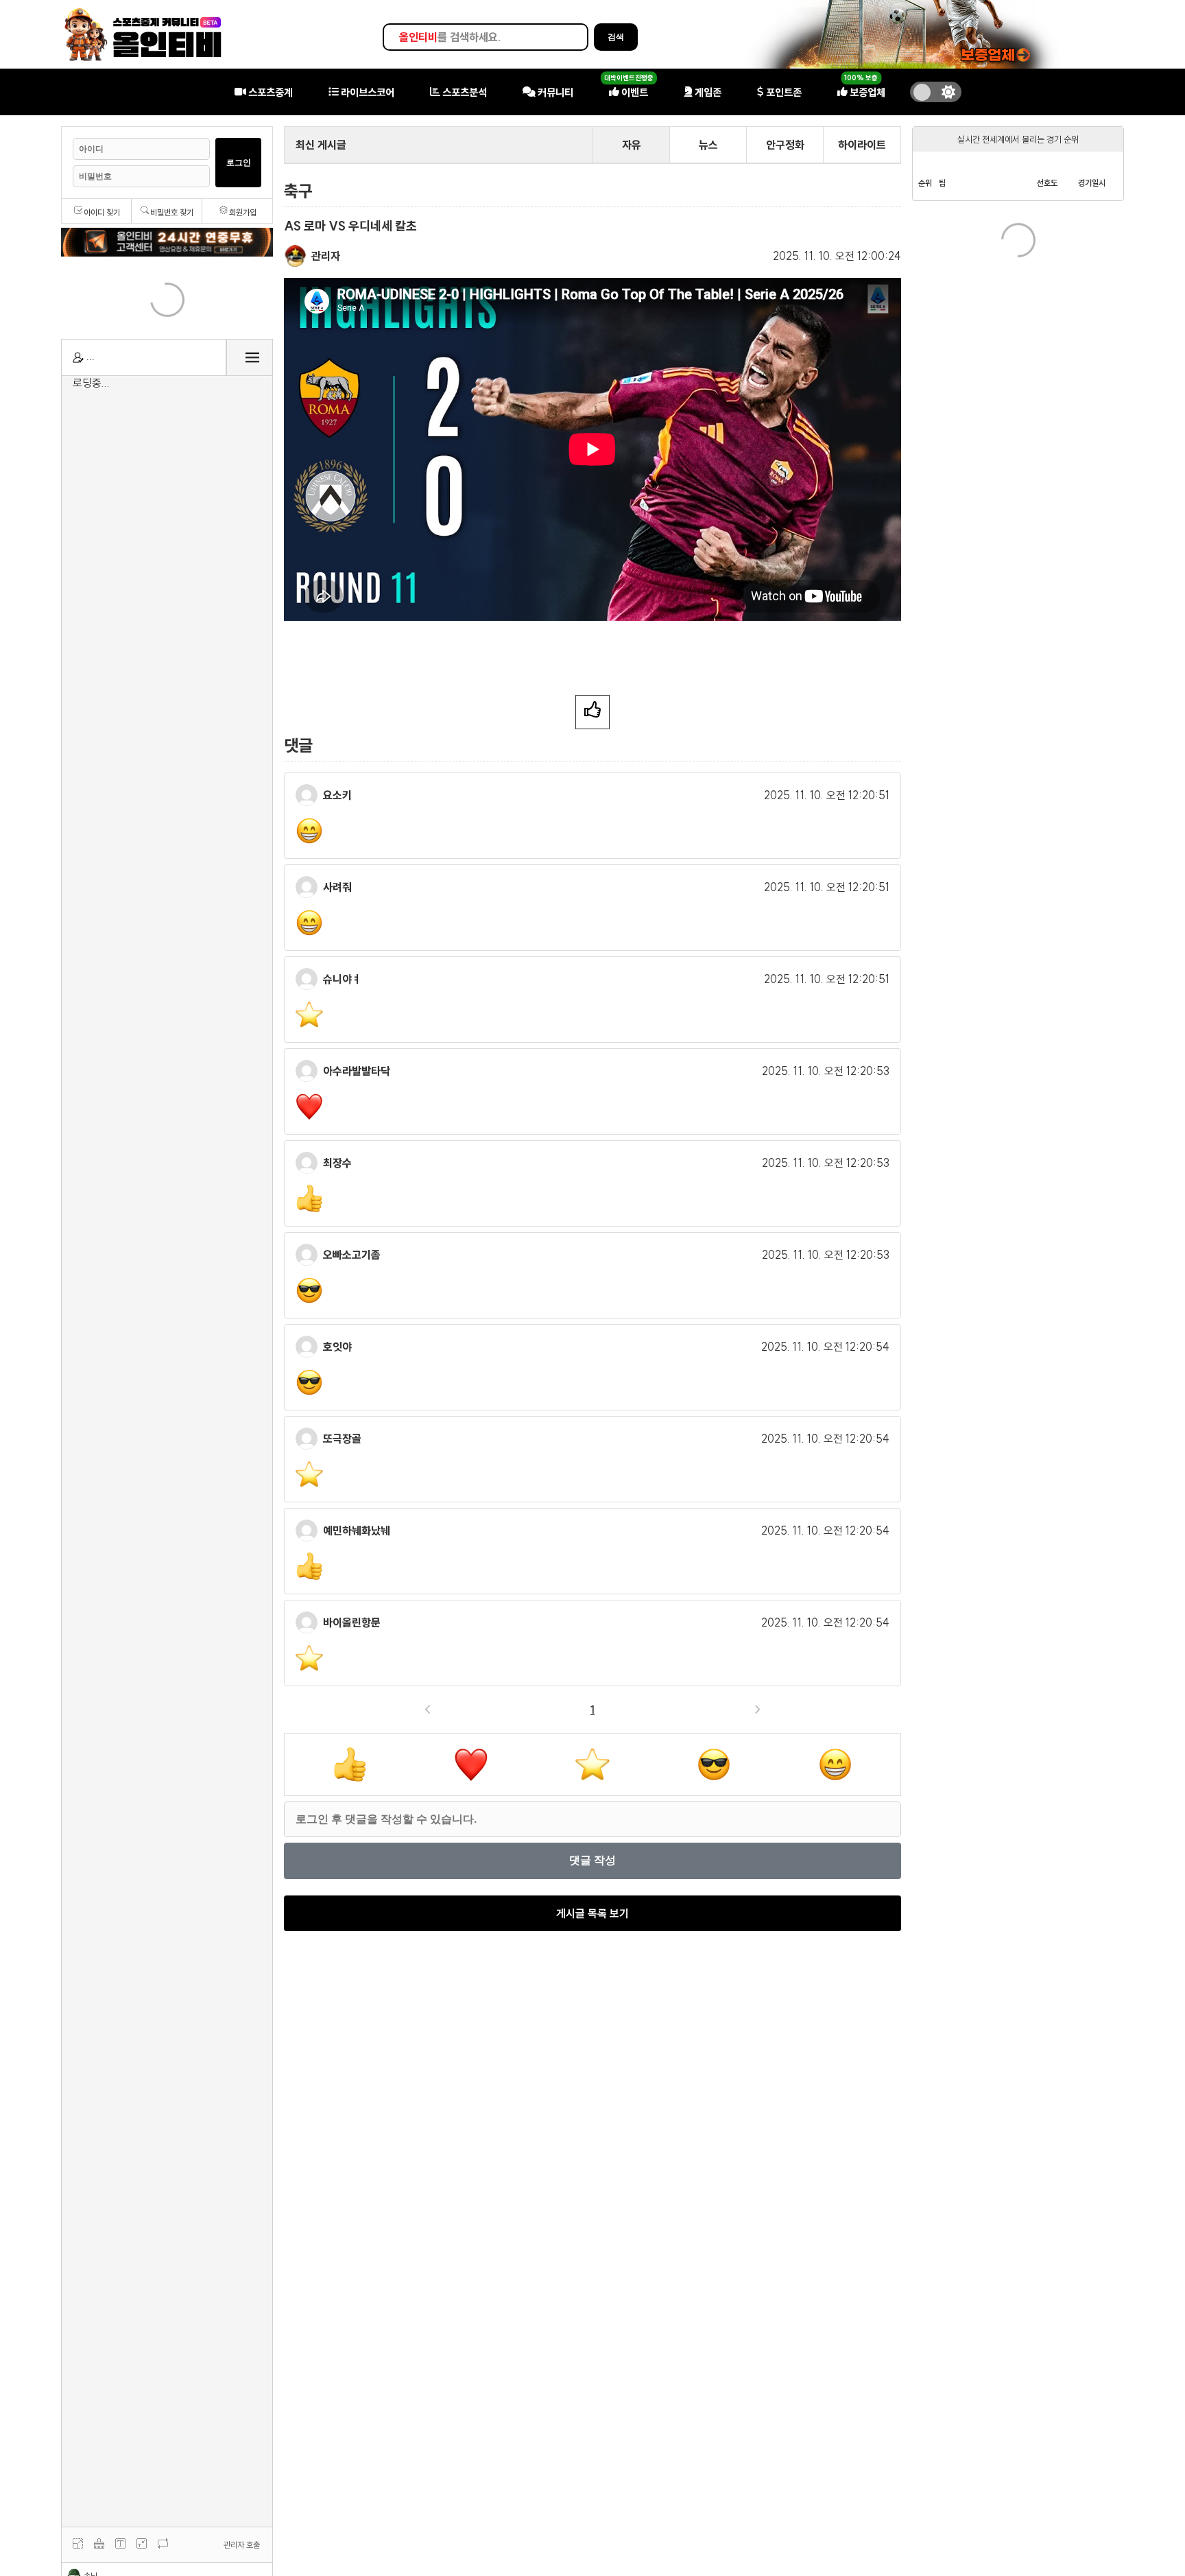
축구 (298, 191)
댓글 (298, 745)
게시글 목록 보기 (592, 1913)
